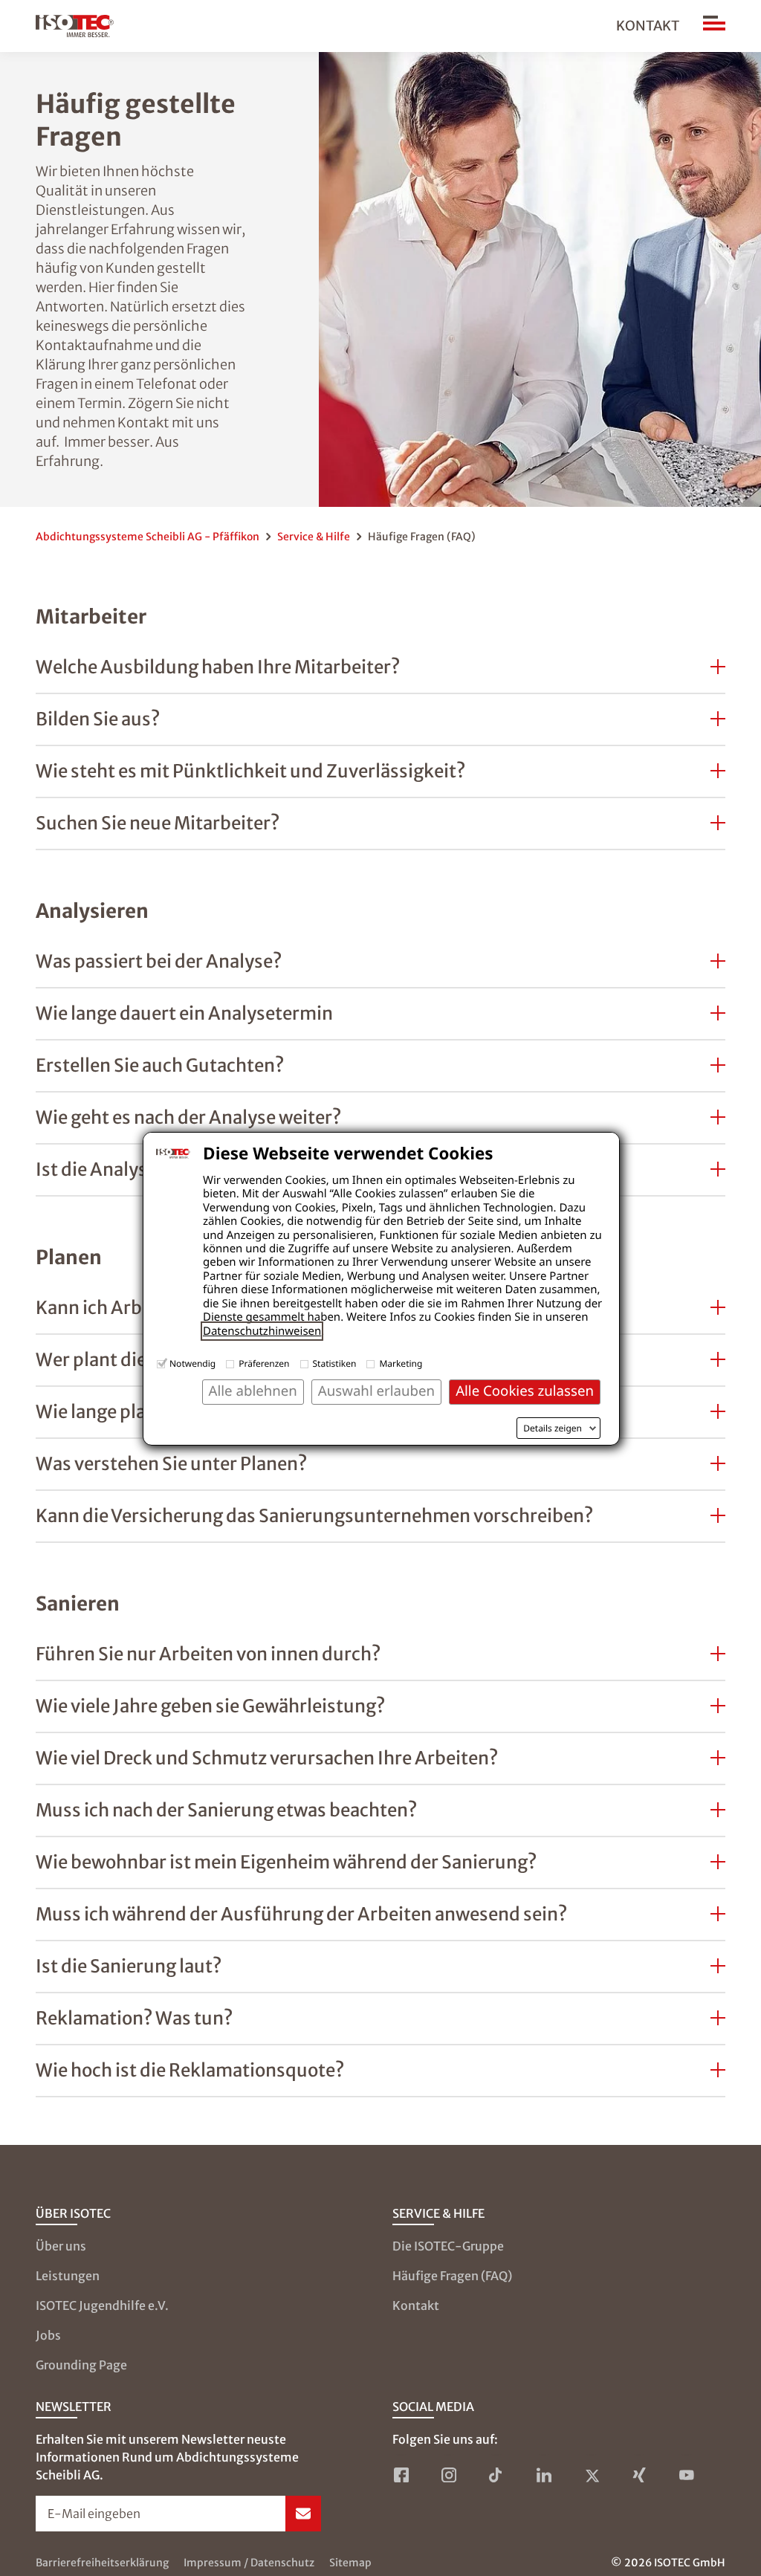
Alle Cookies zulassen (525, 1391)
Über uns (61, 2246)
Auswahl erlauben (376, 1391)
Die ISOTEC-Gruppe (448, 2246)
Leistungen (68, 2276)
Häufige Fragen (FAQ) (452, 2276)
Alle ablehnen (253, 1391)
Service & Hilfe (314, 537)
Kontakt (648, 26)
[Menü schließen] (714, 26)
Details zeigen (553, 1428)
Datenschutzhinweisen (262, 1331)
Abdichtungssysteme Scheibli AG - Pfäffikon (148, 537)
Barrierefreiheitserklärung (102, 2563)
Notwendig (192, 1363)
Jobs (48, 2335)
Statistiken (335, 1363)
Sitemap (350, 2563)
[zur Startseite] (75, 26)
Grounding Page (81, 2365)
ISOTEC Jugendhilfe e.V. (102, 2305)
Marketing (401, 1363)
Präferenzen (264, 1363)
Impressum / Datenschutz (249, 2563)
